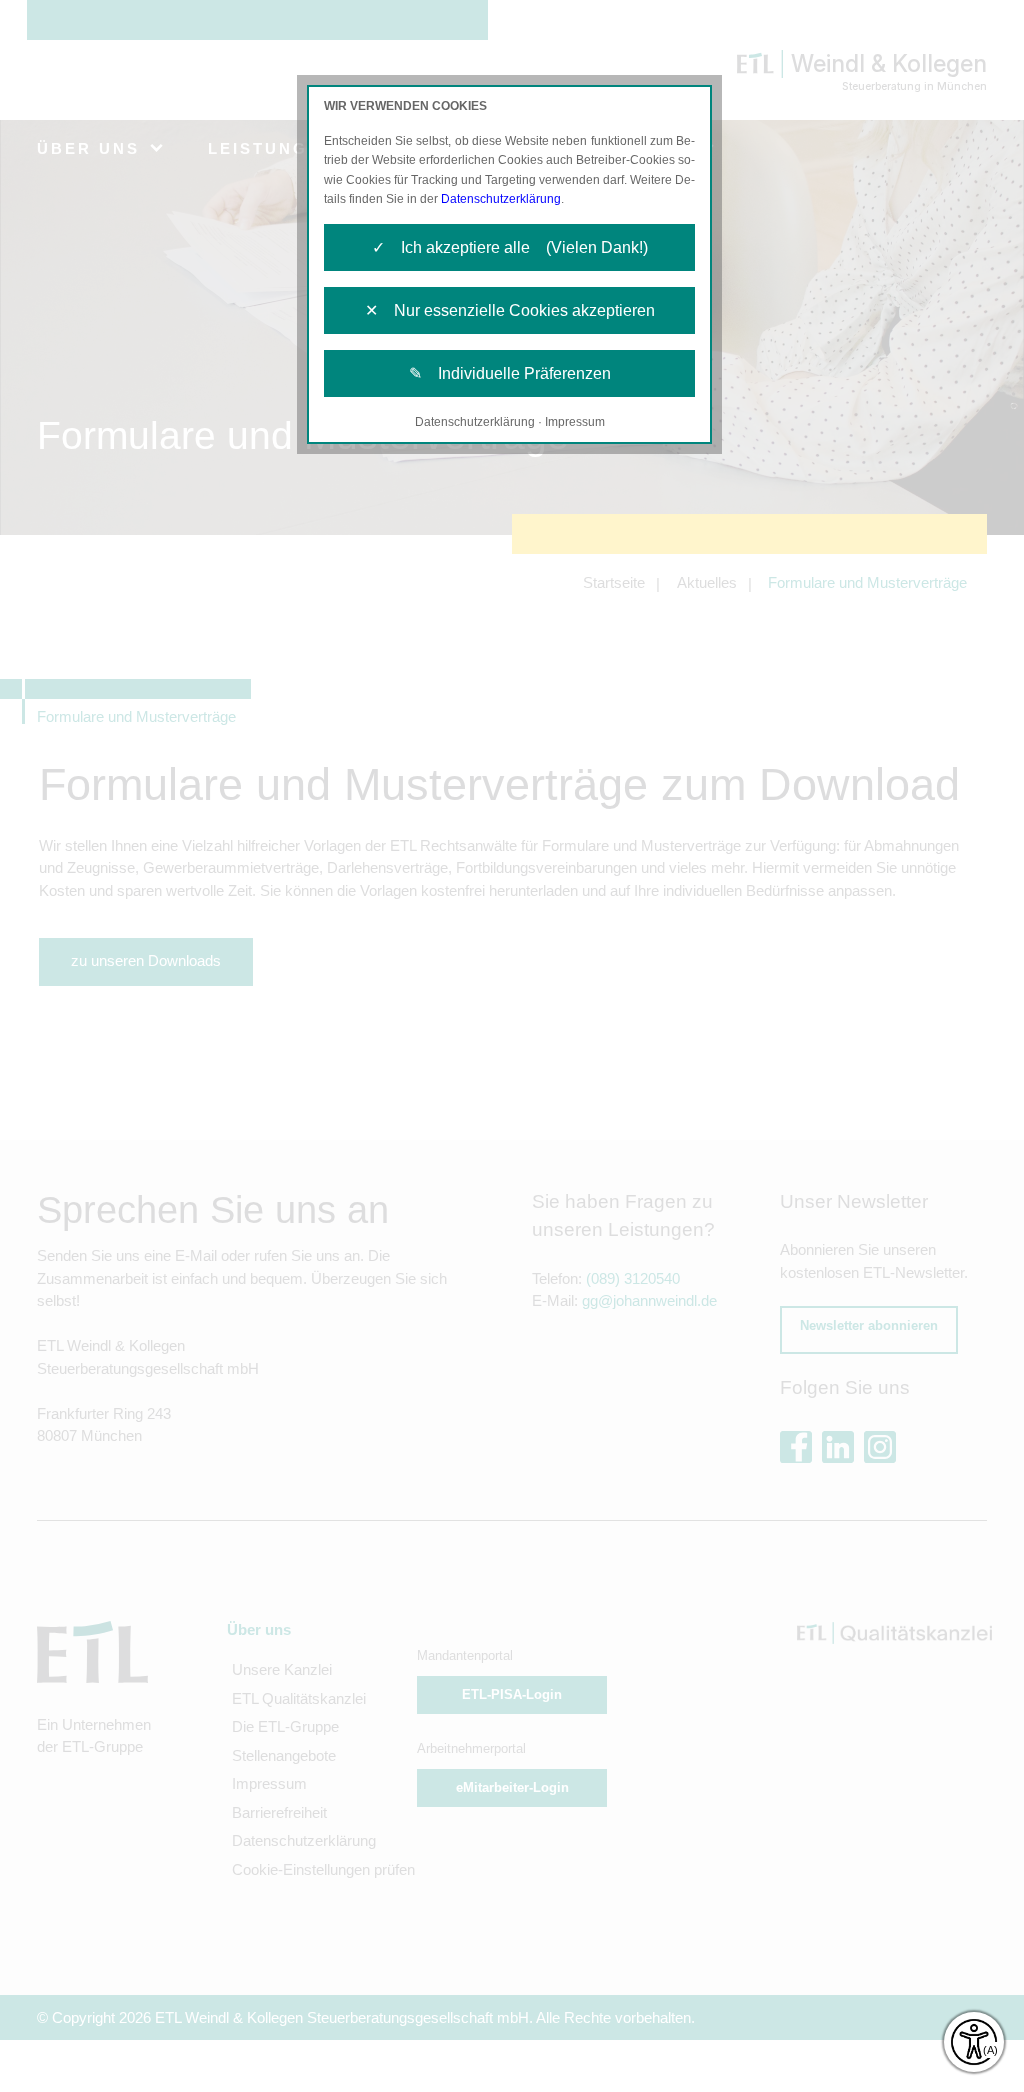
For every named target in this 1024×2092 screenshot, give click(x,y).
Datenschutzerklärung (501, 199)
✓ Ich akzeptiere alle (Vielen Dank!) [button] (510, 247)
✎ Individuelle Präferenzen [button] (510, 373)
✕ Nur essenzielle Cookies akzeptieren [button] (510, 310)
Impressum (575, 422)
